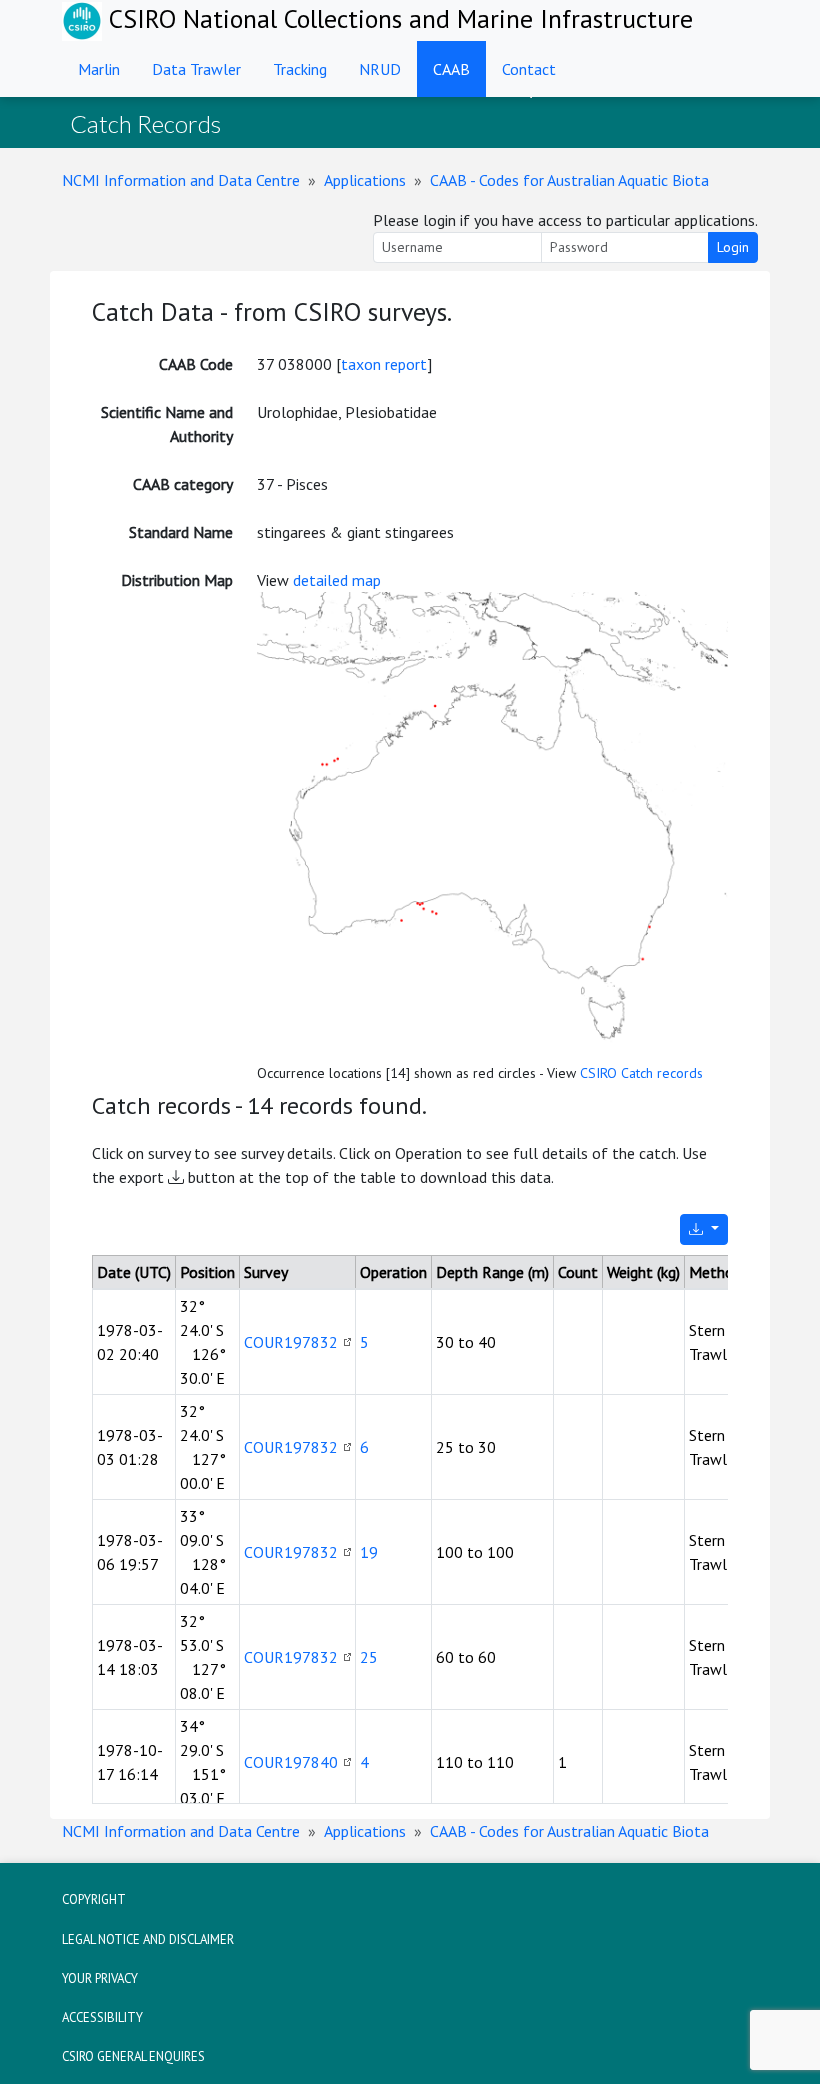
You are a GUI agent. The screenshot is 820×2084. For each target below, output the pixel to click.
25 (369, 1657)
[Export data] (704, 1229)
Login (733, 247)
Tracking (300, 69)
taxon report (384, 364)
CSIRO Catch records (641, 1073)
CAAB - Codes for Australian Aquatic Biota (569, 180)
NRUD (380, 69)
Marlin (99, 69)
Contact (529, 69)
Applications (365, 180)
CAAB (451, 69)
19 (369, 1552)
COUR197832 (291, 1342)
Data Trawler (196, 69)
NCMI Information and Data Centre (181, 180)
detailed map (337, 580)
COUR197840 (291, 1762)
